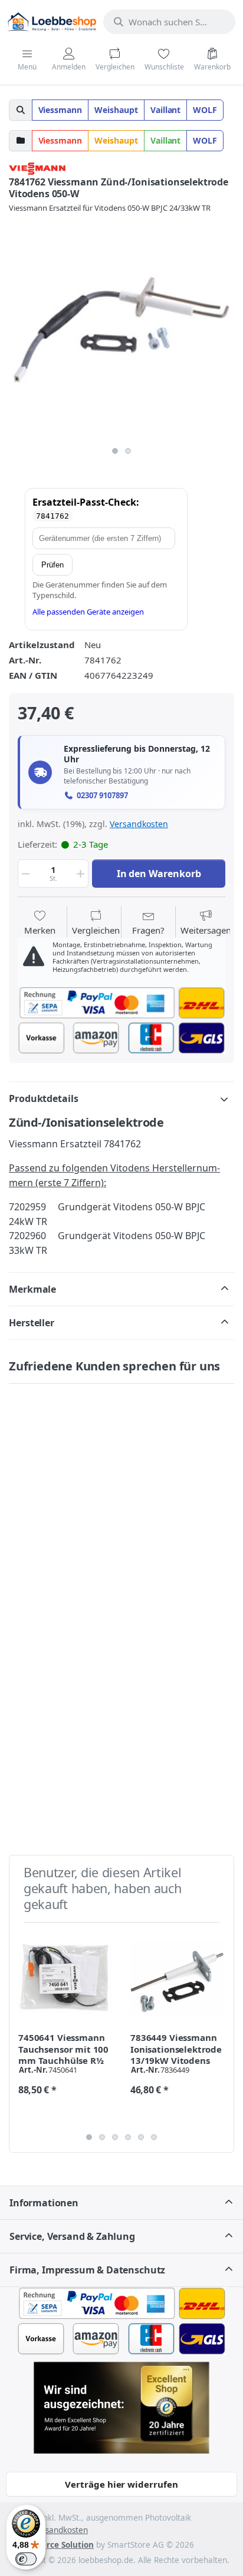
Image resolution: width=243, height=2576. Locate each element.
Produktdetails (44, 1098)
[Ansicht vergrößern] (121, 328)
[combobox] (169, 22)
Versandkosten (139, 824)
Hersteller (32, 1323)
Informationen (44, 2203)
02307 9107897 (102, 796)
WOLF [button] (205, 110)
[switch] (26, 2559)
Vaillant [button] (166, 110)
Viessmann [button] (60, 110)
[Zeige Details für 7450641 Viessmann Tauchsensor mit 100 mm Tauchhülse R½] (65, 1978)
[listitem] (121, 328)
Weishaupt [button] (116, 110)
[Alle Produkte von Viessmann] (37, 167)
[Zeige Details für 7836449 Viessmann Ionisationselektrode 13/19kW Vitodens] (177, 1978)
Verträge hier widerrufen (121, 2484)
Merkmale (32, 1289)
